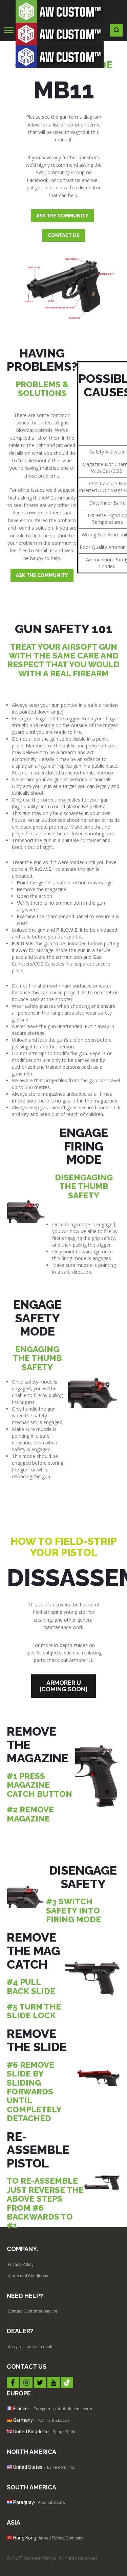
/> (106, 11)
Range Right (64, 2432)
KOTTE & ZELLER (54, 2420)
